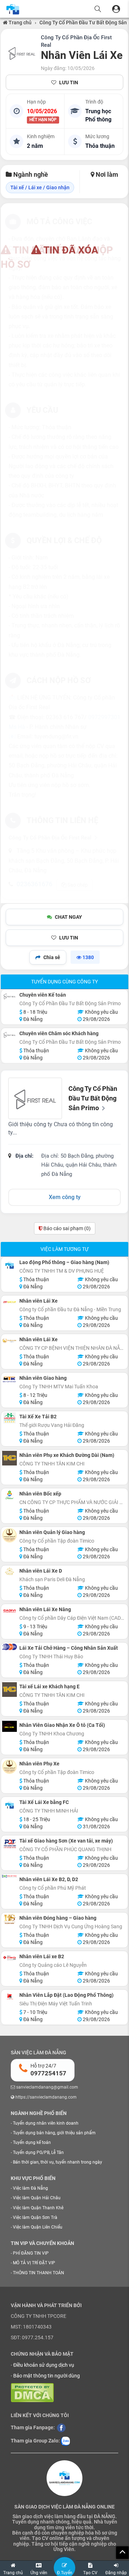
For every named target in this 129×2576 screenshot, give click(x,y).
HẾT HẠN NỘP (43, 120)
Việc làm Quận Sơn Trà (35, 2217)
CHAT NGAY (68, 917)
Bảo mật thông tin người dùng (47, 2376)
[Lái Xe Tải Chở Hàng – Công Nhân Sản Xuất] (9, 1647)
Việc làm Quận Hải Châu (37, 2198)
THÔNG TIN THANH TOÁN (39, 2273)
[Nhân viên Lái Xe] (9, 1302)
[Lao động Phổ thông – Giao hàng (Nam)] (9, 1265)
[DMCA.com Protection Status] (32, 2392)
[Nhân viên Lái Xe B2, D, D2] (9, 1876)
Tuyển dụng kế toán (32, 2143)
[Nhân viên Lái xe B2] (9, 1958)
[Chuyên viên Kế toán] (9, 996)
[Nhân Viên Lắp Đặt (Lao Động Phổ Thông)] (9, 1996)
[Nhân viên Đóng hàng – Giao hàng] (9, 1919)
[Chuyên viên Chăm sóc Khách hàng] (9, 1035)
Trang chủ (20, 22)
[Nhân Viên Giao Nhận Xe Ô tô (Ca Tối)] (9, 1726)
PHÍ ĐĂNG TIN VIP (31, 2253)
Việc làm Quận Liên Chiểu (38, 2227)
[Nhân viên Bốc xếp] (9, 1495)
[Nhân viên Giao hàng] (9, 1379)
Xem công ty (65, 1197)
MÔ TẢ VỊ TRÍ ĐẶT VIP (34, 2263)
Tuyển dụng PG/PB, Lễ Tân (38, 2152)
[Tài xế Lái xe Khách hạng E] (9, 1690)
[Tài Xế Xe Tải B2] (9, 1418)
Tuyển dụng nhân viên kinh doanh (46, 2123)
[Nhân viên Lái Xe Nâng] (9, 1611)
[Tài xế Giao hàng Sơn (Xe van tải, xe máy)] (9, 1844)
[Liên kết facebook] (61, 2427)
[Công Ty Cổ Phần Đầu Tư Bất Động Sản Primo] (22, 53)
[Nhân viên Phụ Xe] (9, 1767)
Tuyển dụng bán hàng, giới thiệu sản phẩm (54, 2133)
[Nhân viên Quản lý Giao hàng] (9, 1535)
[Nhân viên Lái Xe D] (9, 1571)
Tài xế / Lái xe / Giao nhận (40, 187)
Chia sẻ (52, 957)
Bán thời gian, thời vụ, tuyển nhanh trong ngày (58, 2162)
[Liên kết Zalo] (65, 2441)
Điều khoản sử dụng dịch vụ (44, 2365)
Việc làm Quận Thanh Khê (38, 2208)
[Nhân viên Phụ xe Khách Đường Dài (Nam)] (9, 1458)
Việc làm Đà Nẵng (30, 2188)
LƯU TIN (69, 82)
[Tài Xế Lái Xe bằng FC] (9, 1805)
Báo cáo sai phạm (66, 1228)
